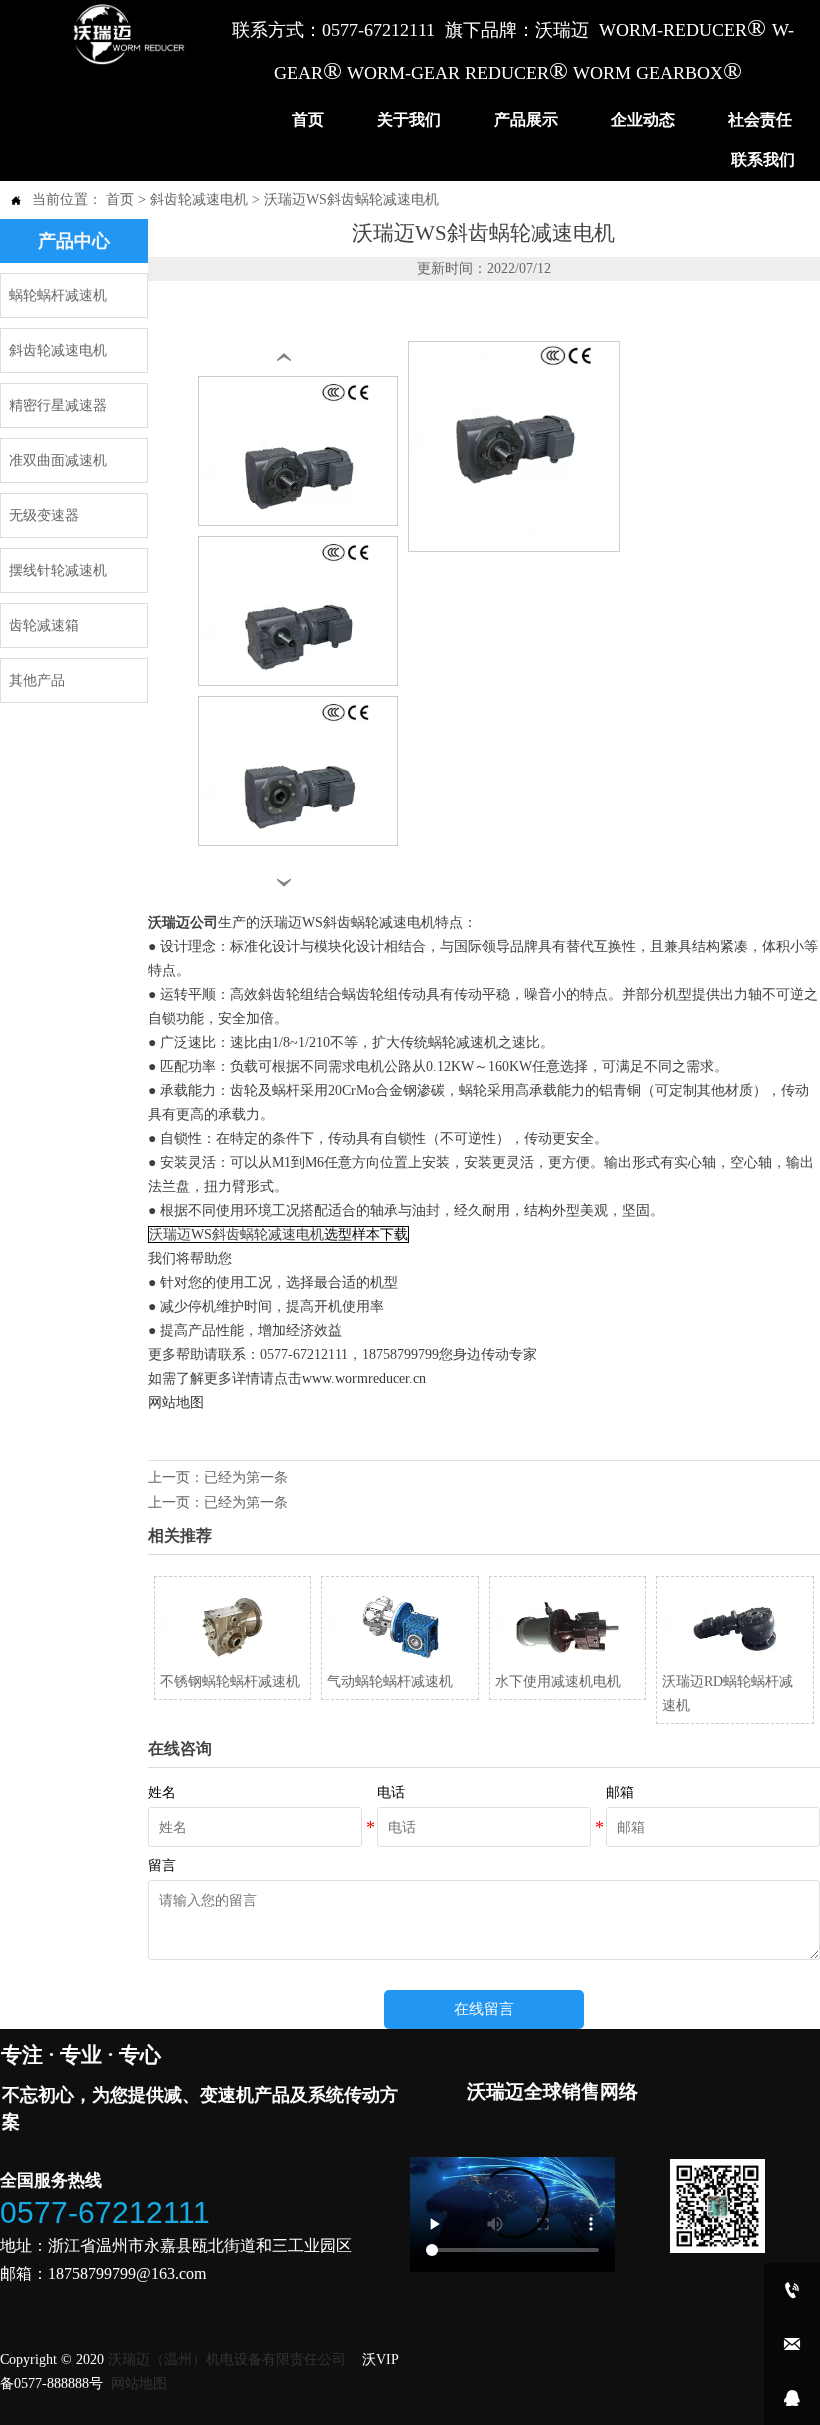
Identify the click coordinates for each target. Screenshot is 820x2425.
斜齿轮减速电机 (199, 199)
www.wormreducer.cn (364, 1378)
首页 (120, 199)
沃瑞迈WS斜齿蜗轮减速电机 (351, 199)
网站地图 (176, 1402)
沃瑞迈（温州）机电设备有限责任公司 (227, 2359)
